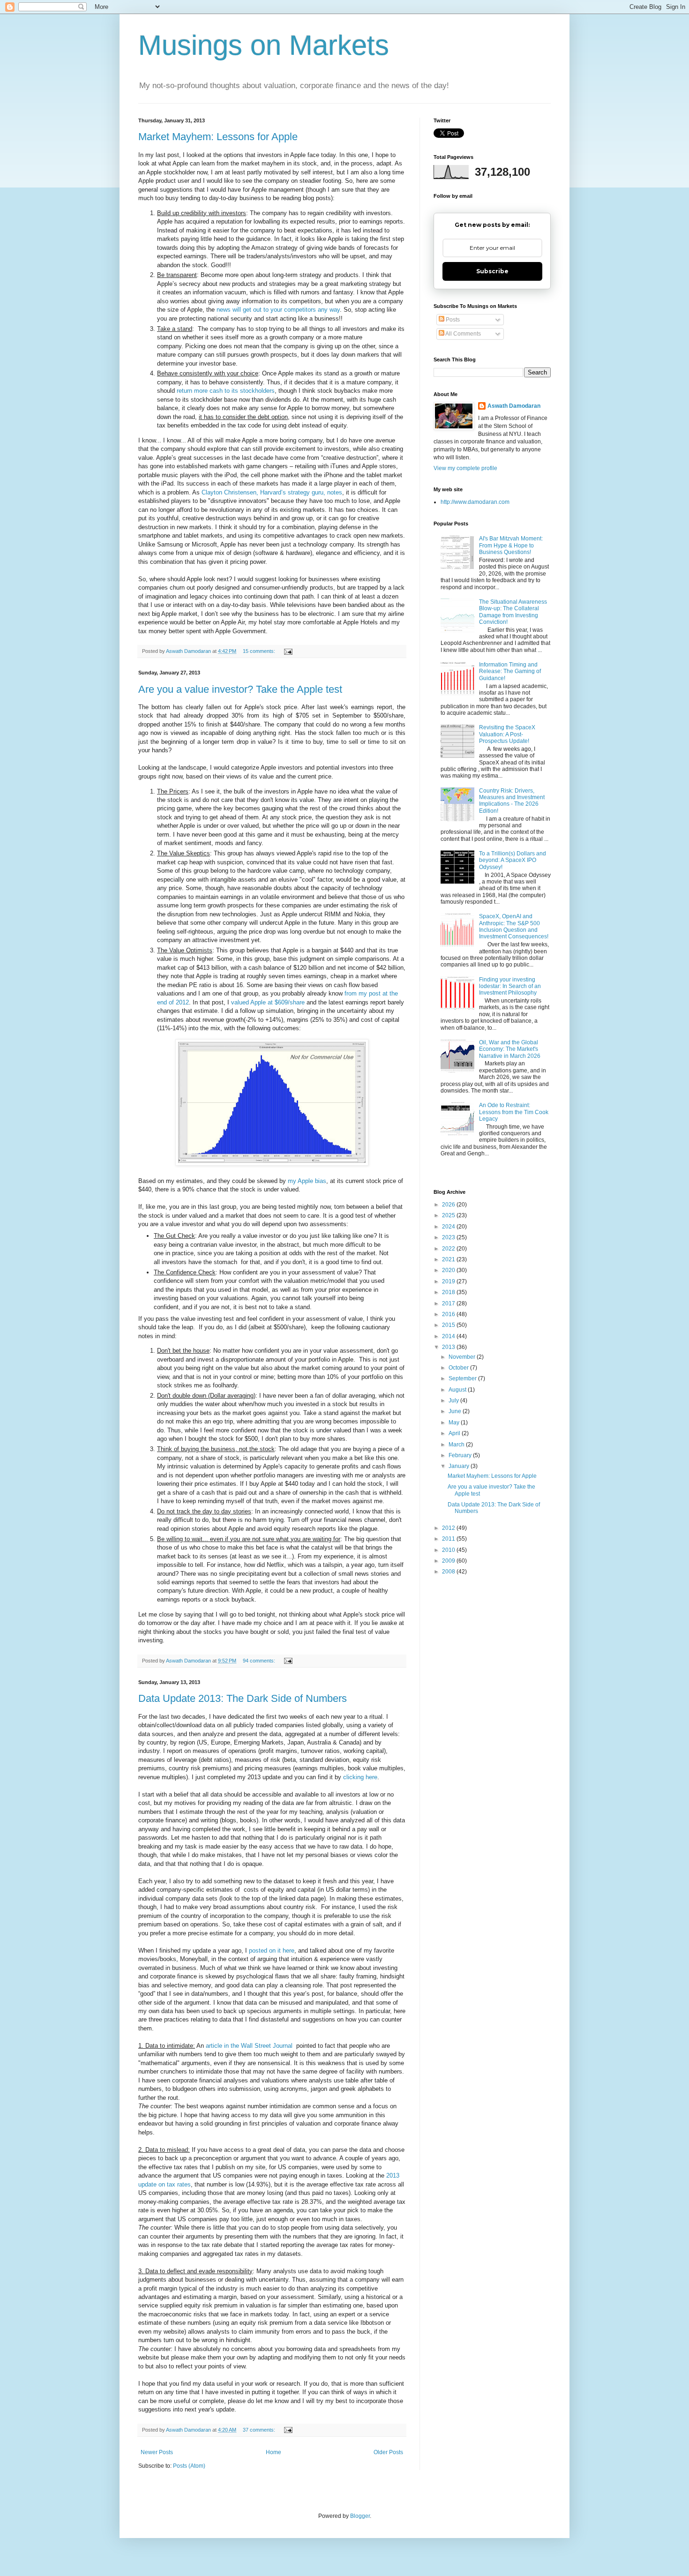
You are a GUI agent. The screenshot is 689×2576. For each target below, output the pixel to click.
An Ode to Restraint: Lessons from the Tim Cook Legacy (514, 1112)
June (456, 1411)
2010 (449, 1550)
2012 (449, 1528)
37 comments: (260, 2430)
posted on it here (272, 1951)
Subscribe (492, 271)
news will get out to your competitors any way (278, 310)
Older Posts (388, 2452)
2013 (449, 1347)
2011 (449, 1539)
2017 (449, 1303)
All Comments (463, 334)
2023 (449, 1237)
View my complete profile (465, 468)
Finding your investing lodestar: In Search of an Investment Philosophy (510, 986)
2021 (449, 1259)
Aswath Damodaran (514, 406)
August (458, 1390)
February (461, 1455)
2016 (449, 1314)
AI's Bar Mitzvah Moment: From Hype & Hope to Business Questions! (511, 545)
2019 (449, 1281)
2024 (449, 1227)
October (459, 1368)
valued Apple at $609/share (268, 1002)
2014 (449, 1336)
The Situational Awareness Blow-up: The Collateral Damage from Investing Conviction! (513, 612)
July (454, 1400)
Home (273, 2452)
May (455, 1423)
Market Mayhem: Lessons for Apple (218, 137)
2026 (449, 1205)
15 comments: (260, 651)
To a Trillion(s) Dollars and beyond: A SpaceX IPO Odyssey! (513, 860)
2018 (449, 1292)
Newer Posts (157, 2452)
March (457, 1445)
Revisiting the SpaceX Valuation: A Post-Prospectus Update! (507, 734)
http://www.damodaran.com (475, 502)
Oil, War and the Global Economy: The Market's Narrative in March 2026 (510, 1049)
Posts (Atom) (189, 2466)
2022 (449, 1249)
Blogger (360, 2516)
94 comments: (260, 1661)
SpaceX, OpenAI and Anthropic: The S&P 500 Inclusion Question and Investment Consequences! (514, 926)
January (460, 1466)
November (463, 1357)
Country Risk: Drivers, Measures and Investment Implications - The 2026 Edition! (512, 801)
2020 (449, 1270)
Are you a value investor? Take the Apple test (240, 689)
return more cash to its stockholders (226, 391)
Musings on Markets (264, 45)
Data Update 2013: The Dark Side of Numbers (243, 1698)
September (463, 1378)
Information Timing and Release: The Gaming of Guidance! (510, 671)
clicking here (360, 1777)
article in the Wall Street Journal (250, 2046)
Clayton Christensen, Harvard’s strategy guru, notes (272, 492)
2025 (449, 1215)
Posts (452, 320)
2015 (449, 1325)
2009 (449, 1561)
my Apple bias (307, 1181)
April (455, 1433)
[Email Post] (288, 651)
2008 (449, 1572)
